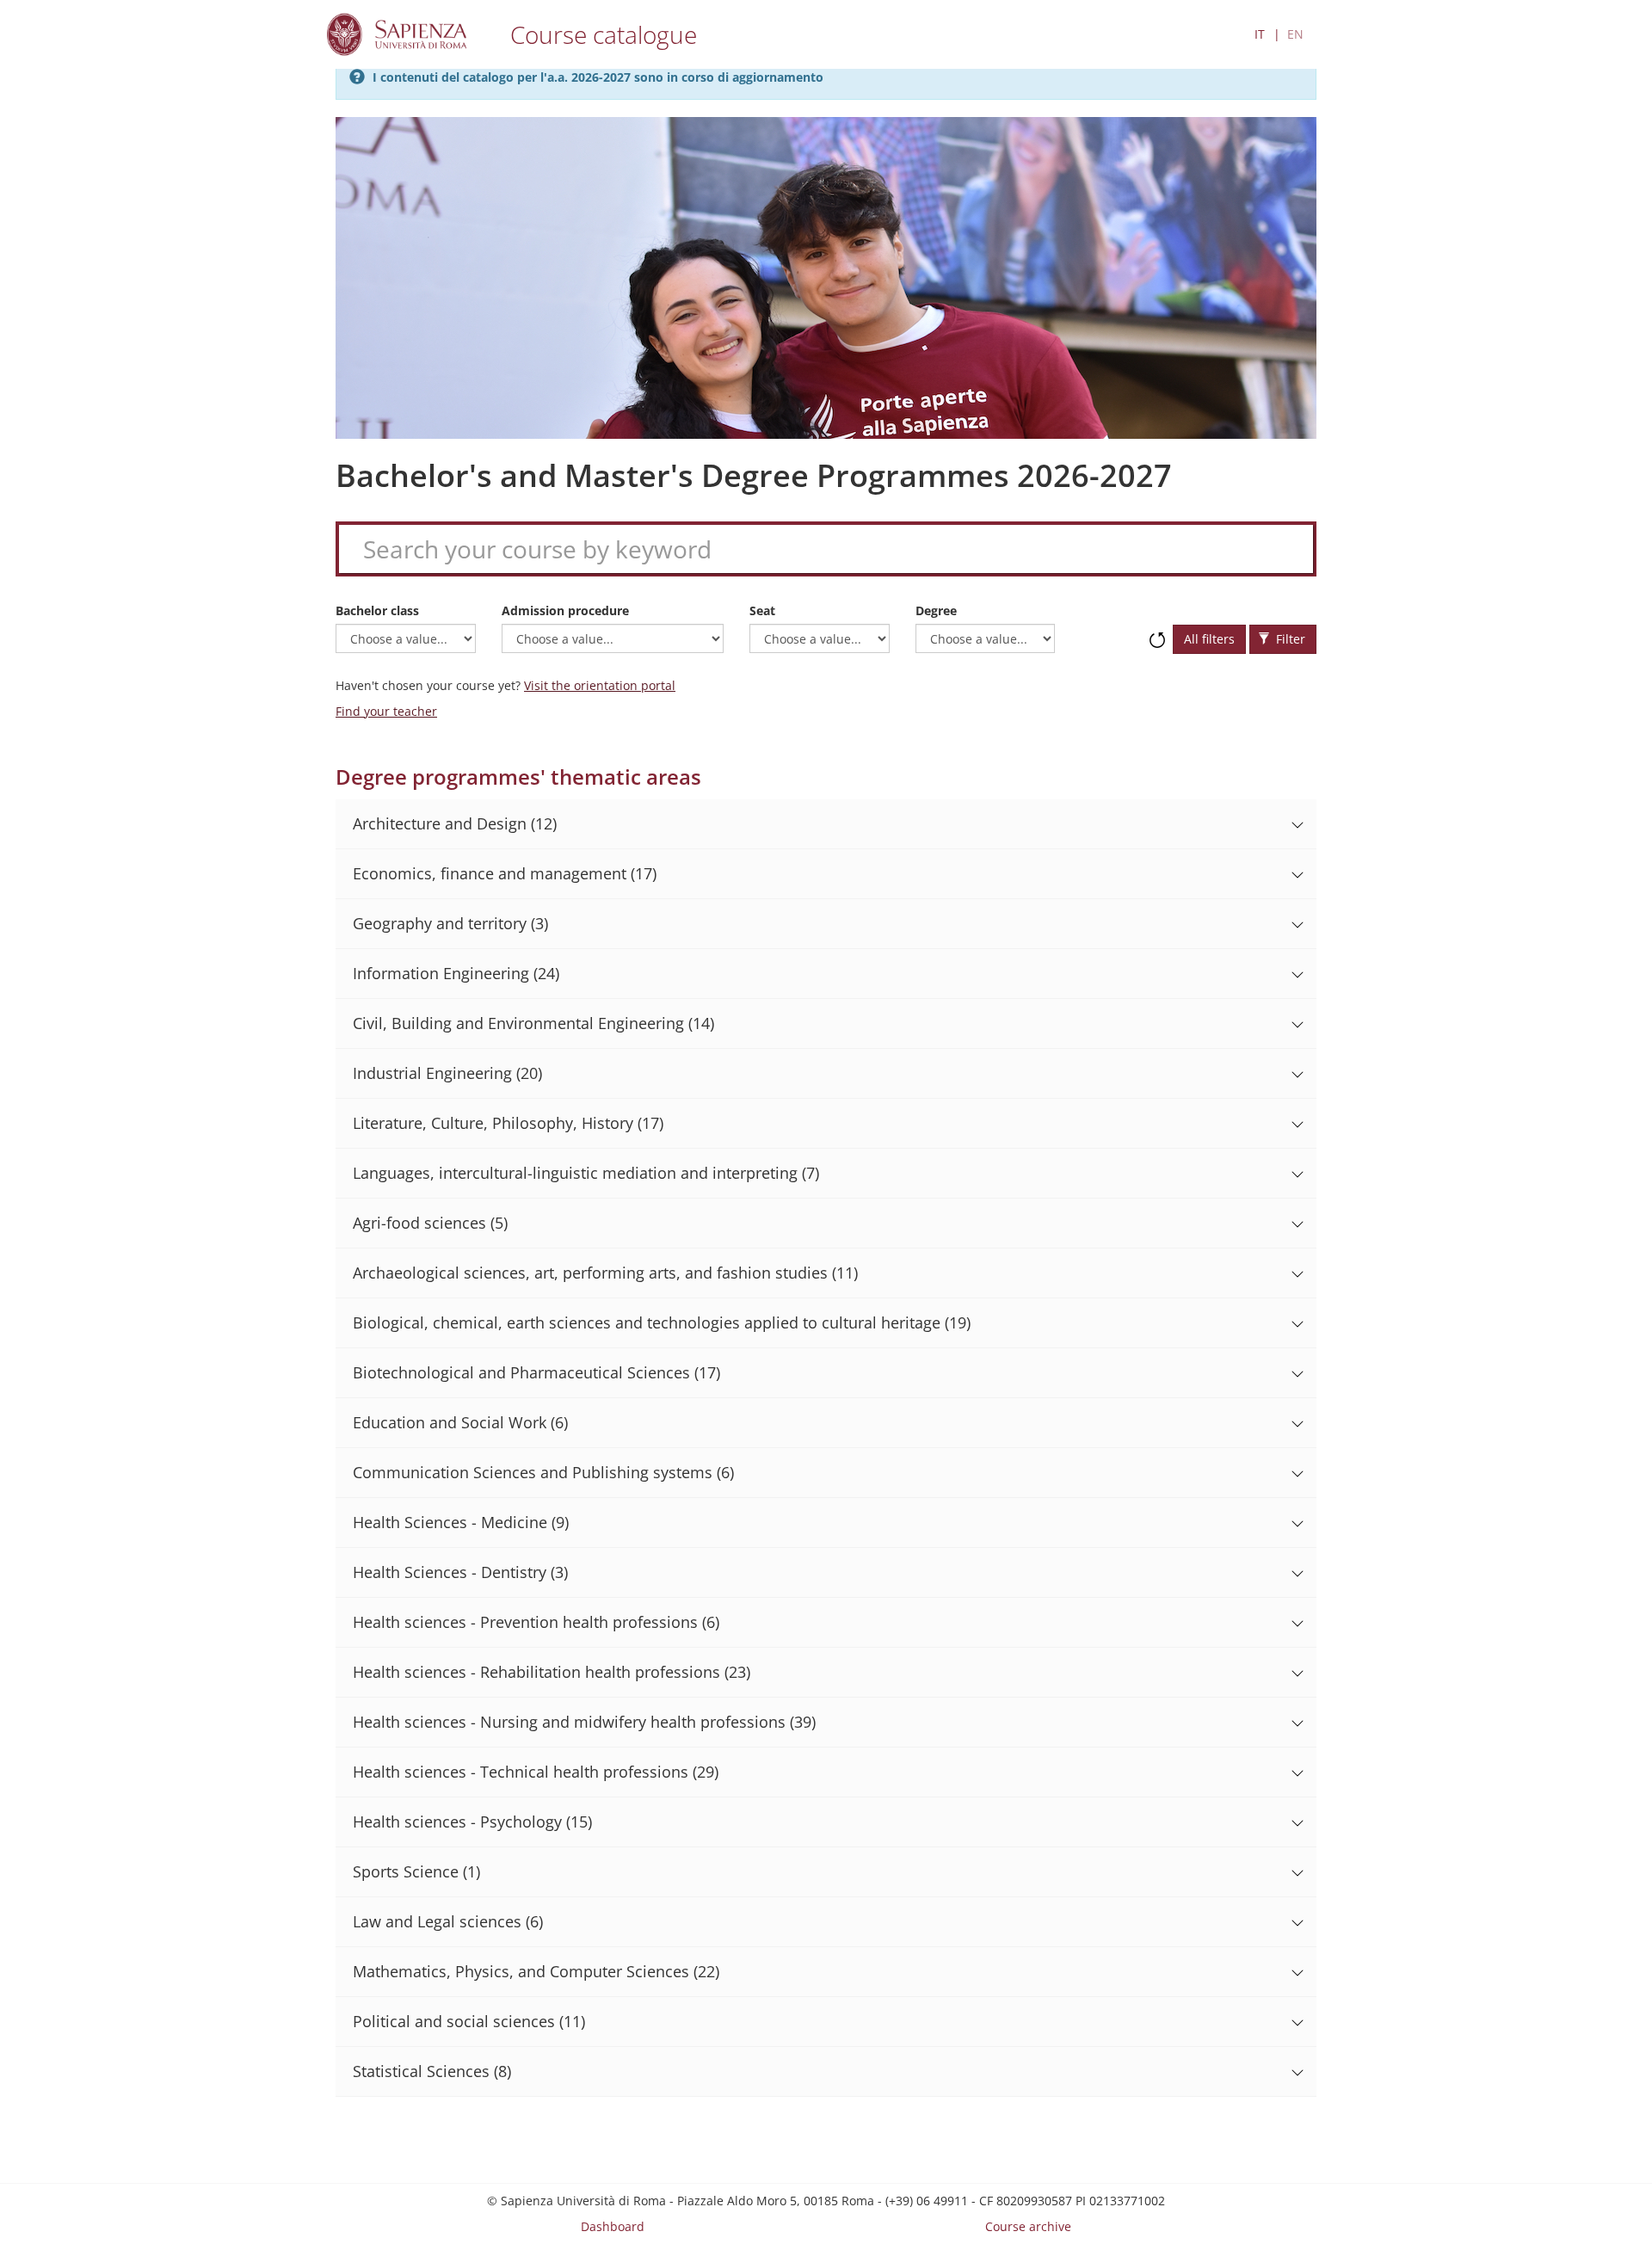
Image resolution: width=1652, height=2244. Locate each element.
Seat (762, 610)
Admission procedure (565, 610)
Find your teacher (386, 711)
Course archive (1028, 2226)
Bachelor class (377, 610)
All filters (1209, 639)
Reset (1157, 632)
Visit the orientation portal (600, 685)
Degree (936, 610)
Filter (1289, 639)
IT (1260, 34)
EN (1295, 34)
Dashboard (613, 2226)
